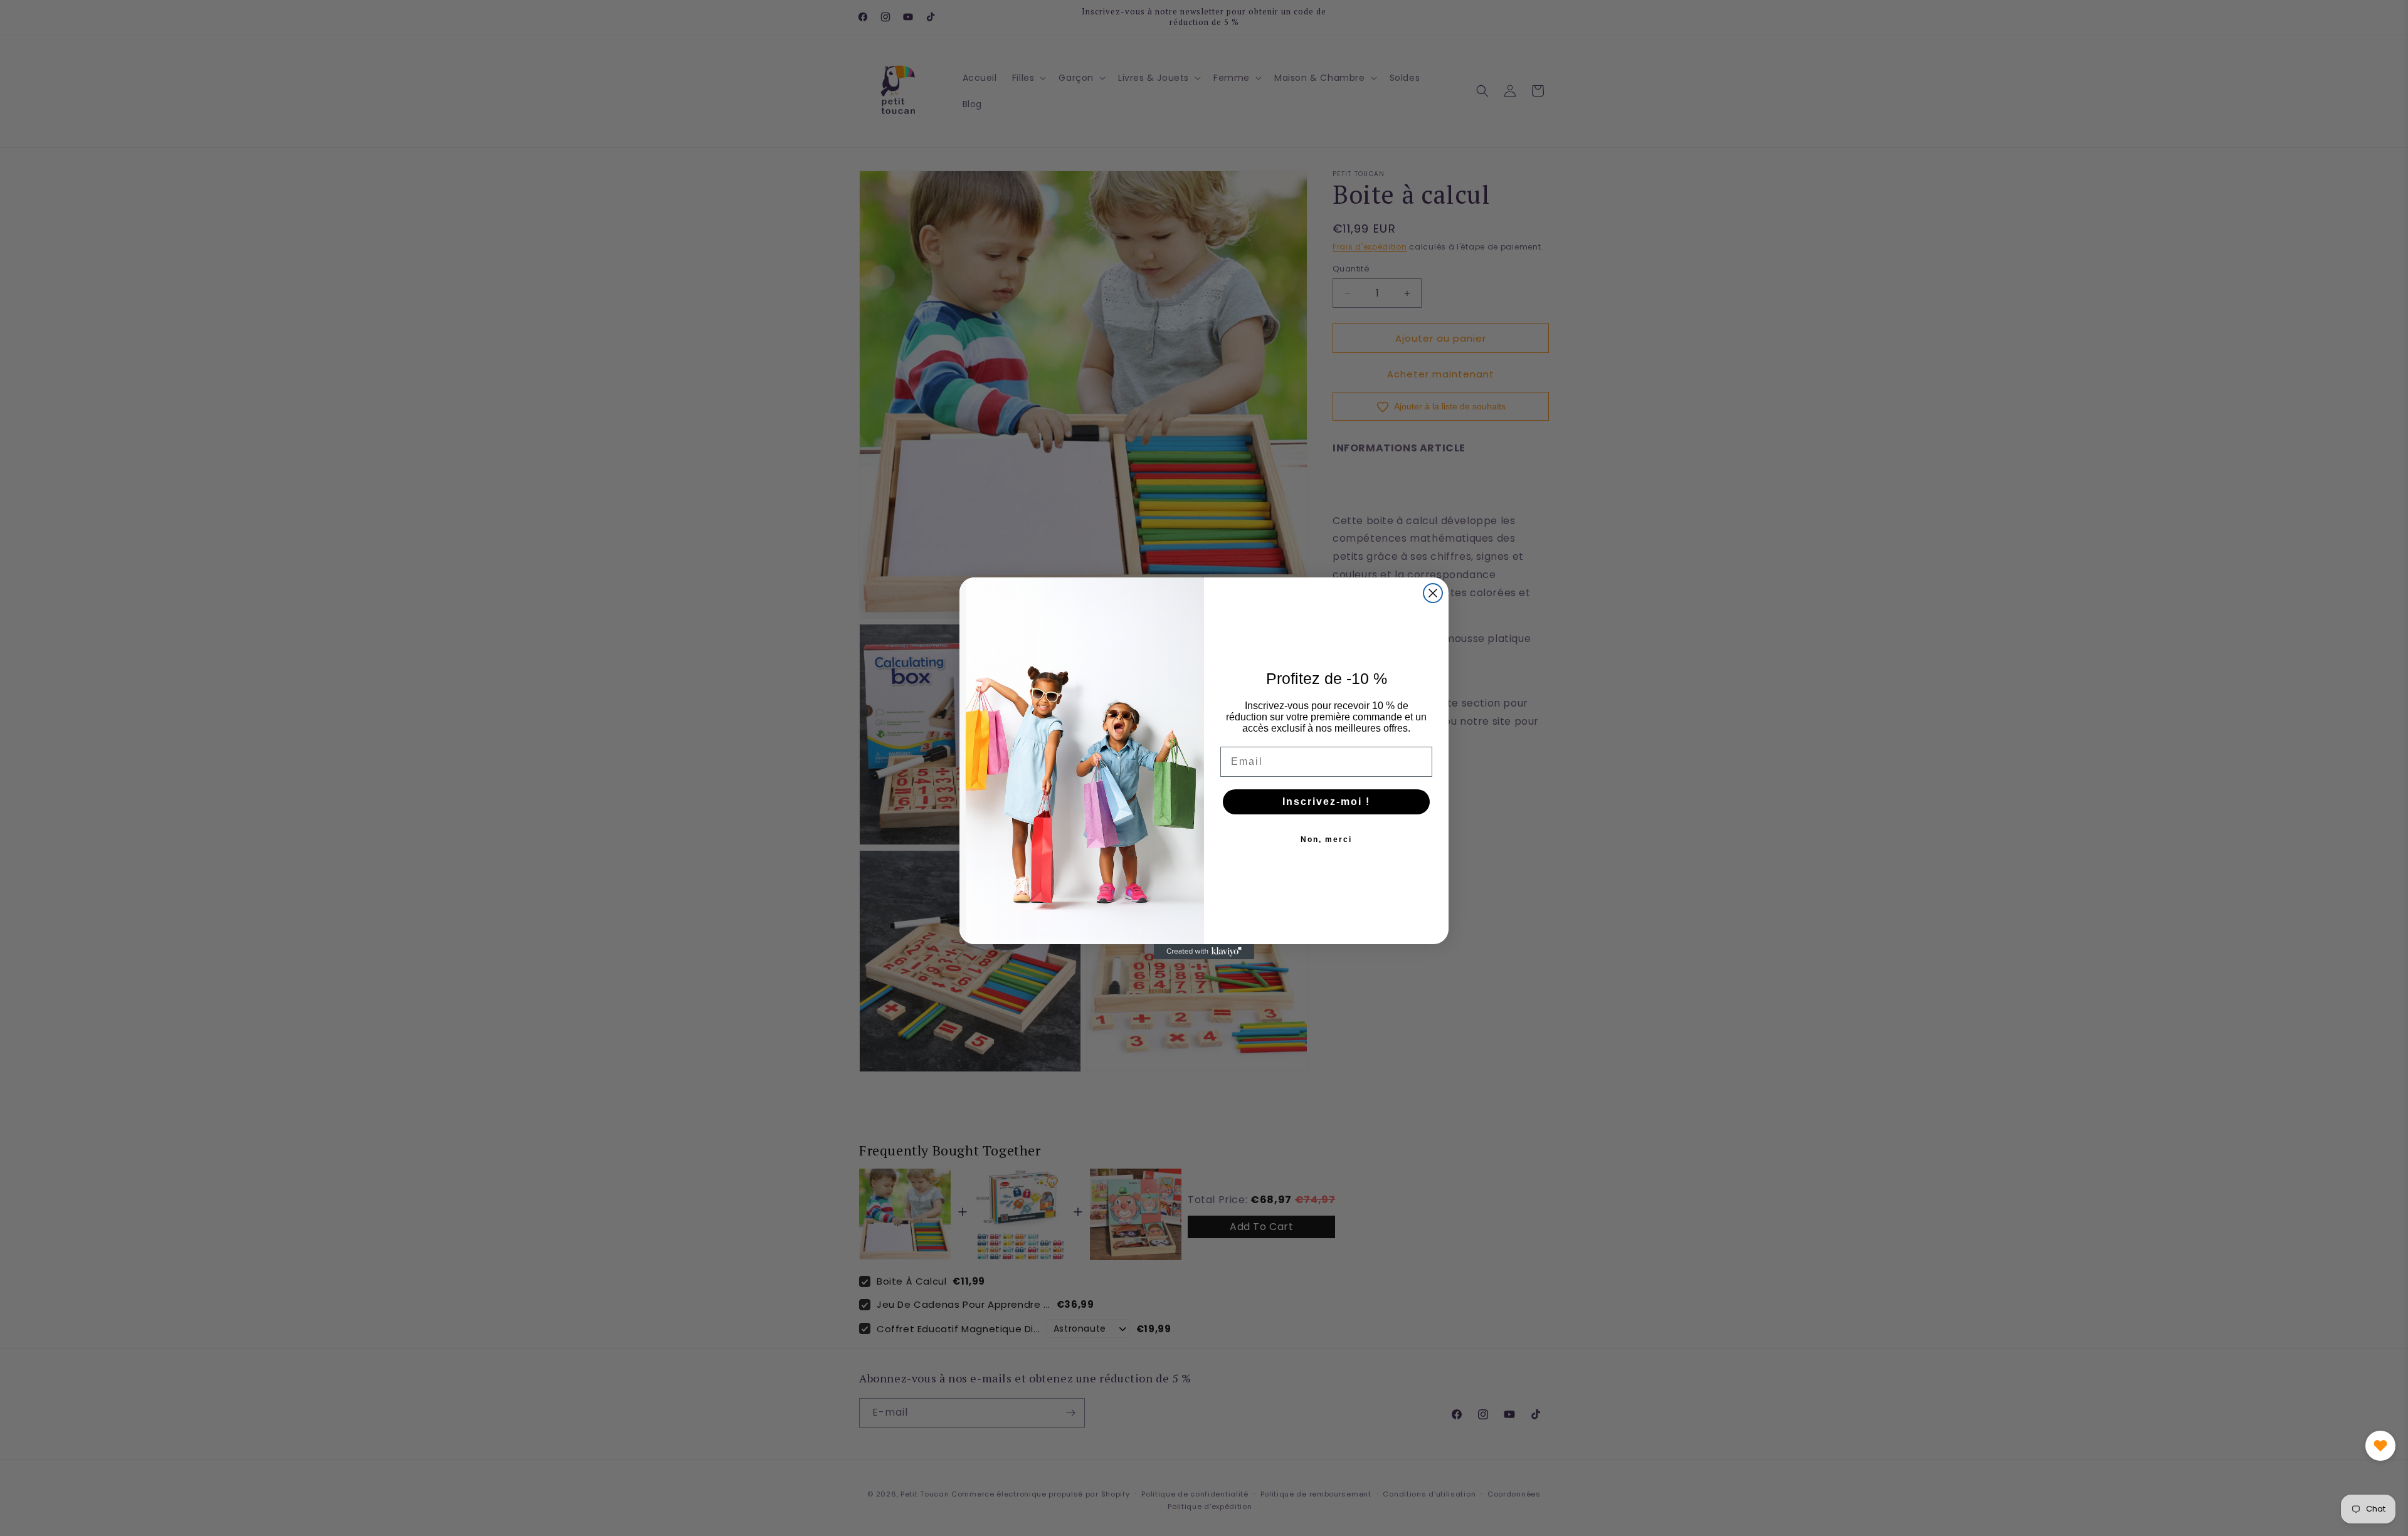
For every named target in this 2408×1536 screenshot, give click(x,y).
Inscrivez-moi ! (1326, 802)
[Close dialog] (1433, 593)
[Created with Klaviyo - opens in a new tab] (1204, 952)
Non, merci (1326, 839)
